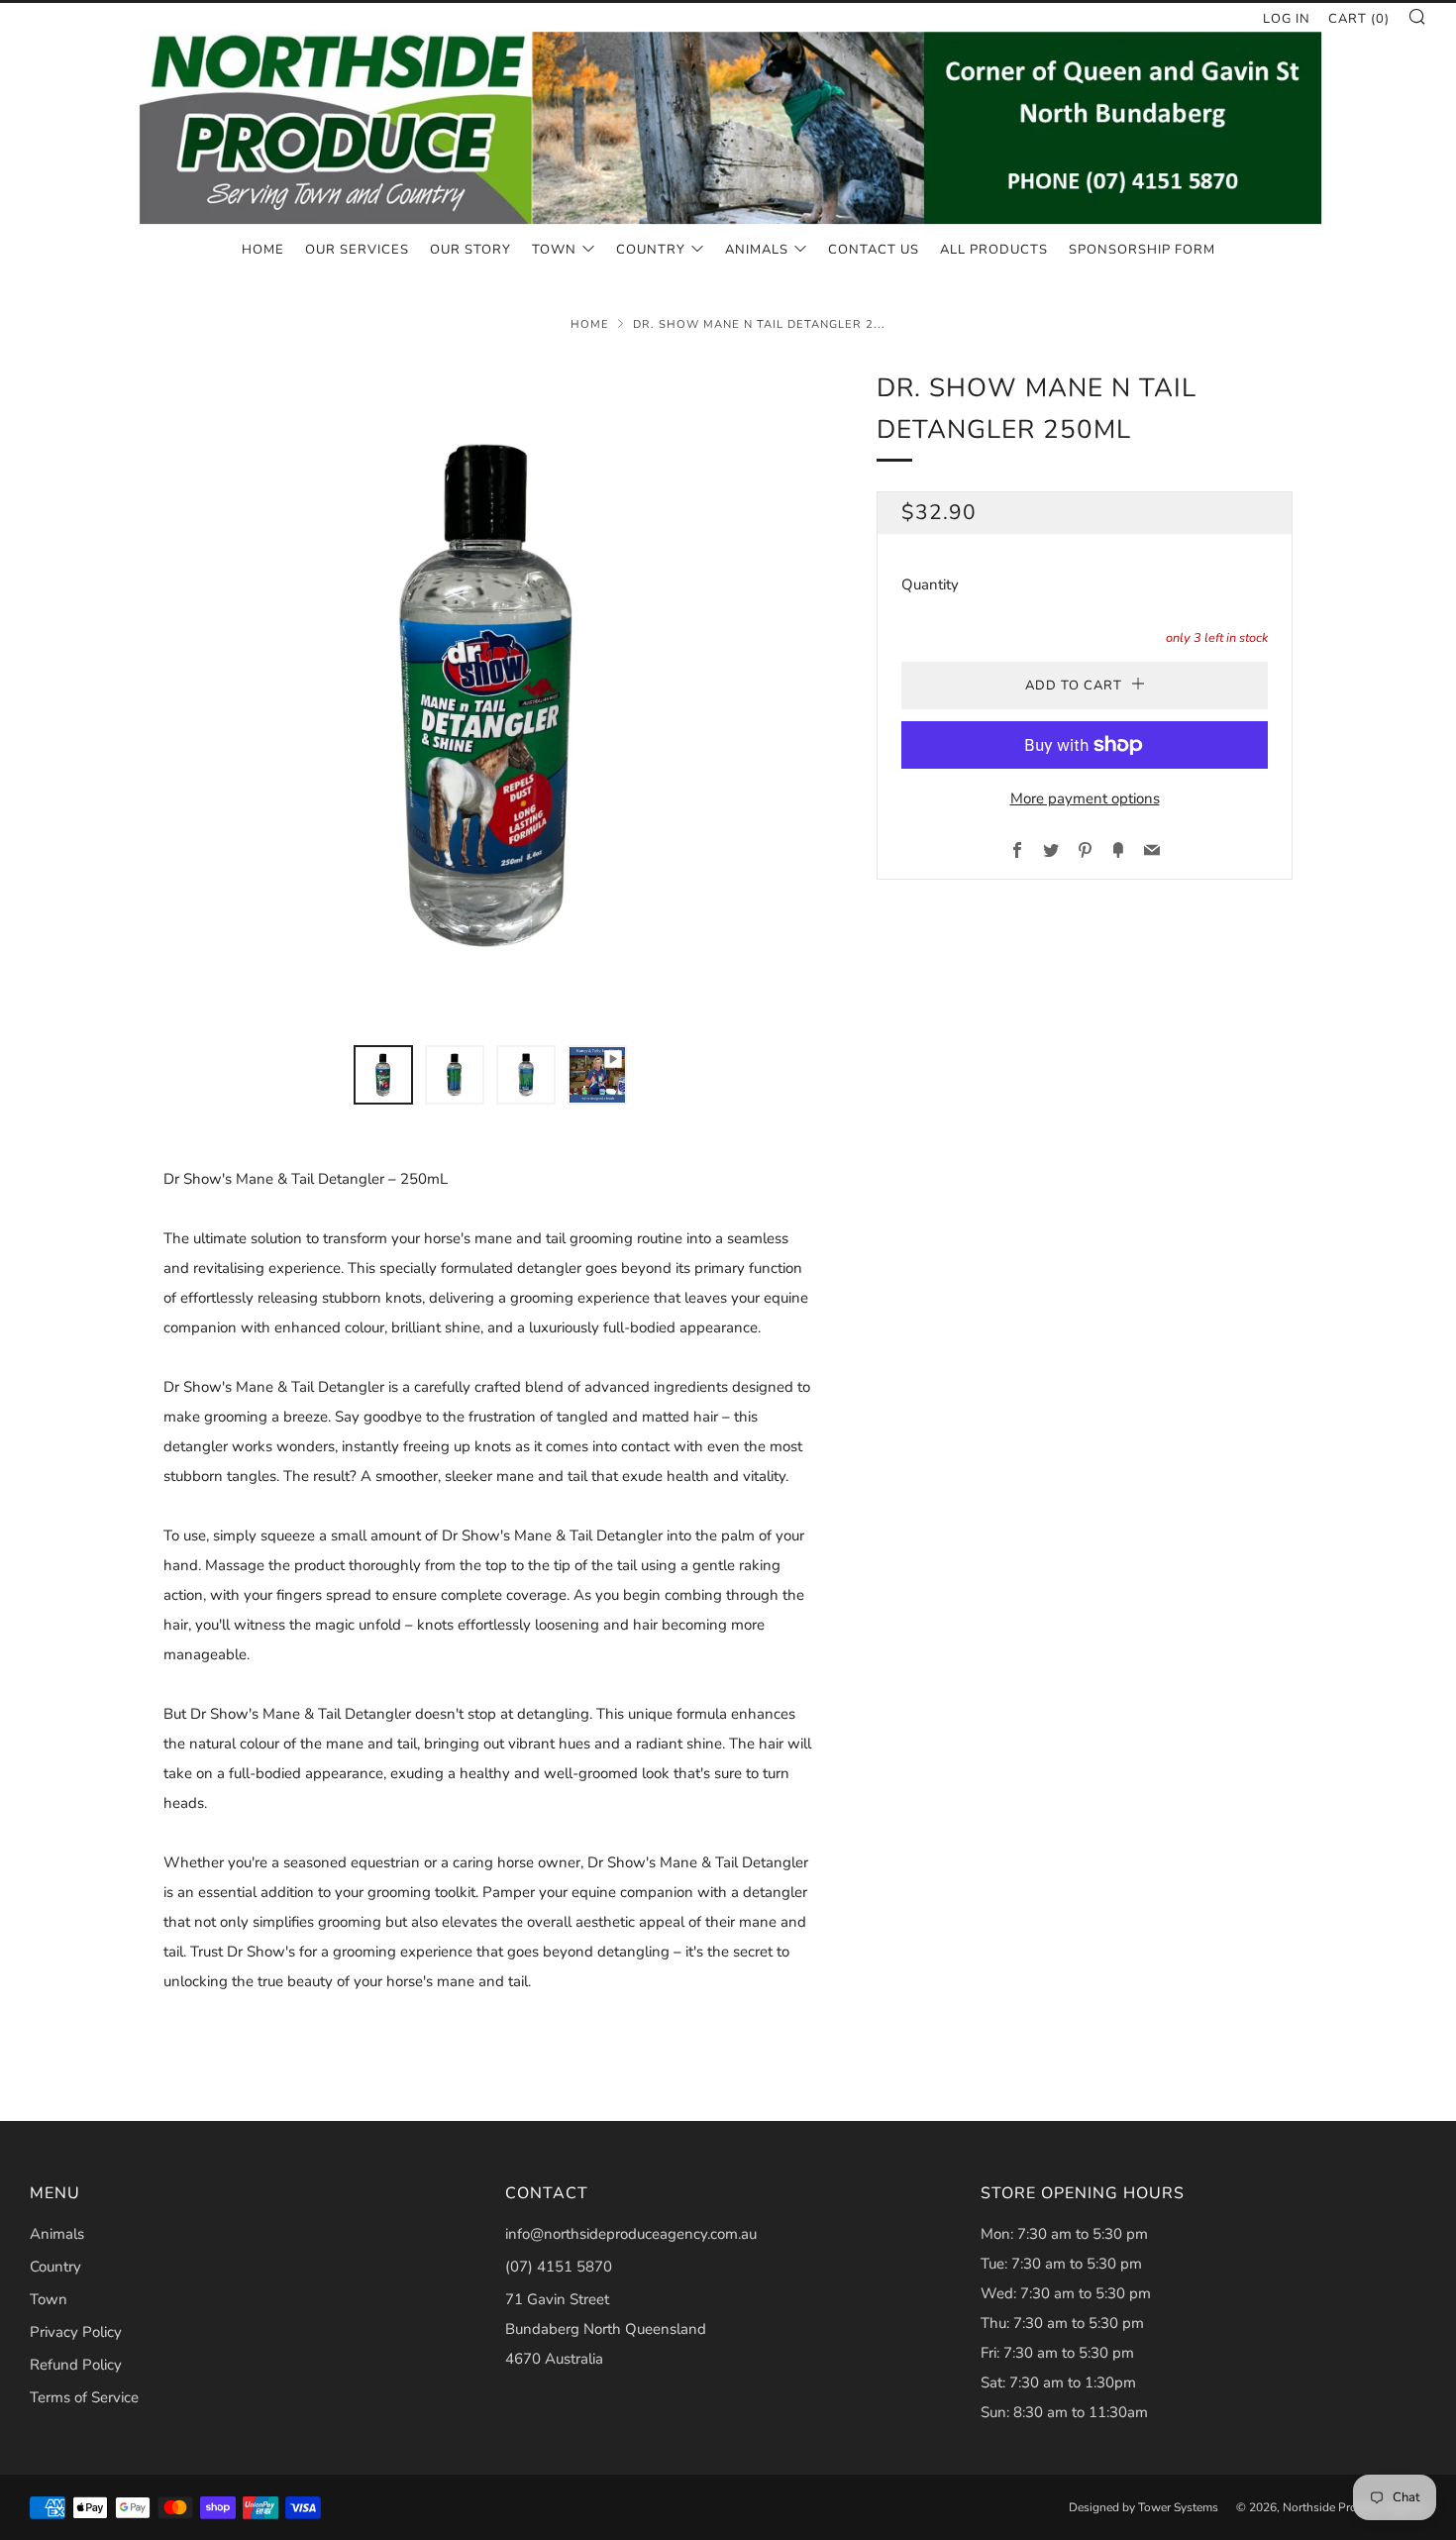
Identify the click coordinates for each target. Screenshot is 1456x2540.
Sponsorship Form (1142, 250)
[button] (383, 1075)
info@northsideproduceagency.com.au (631, 2234)
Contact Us (874, 250)
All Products (994, 250)
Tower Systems (1178, 2507)
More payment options (1085, 798)
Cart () (1359, 19)
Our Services (357, 250)
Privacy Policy (76, 2332)
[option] (490, 694)
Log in (1287, 19)
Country (651, 250)
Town (554, 250)
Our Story (470, 250)
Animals (757, 250)
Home (263, 250)
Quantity (930, 584)
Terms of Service (84, 2397)
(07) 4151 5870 (559, 2267)
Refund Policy (76, 2365)
